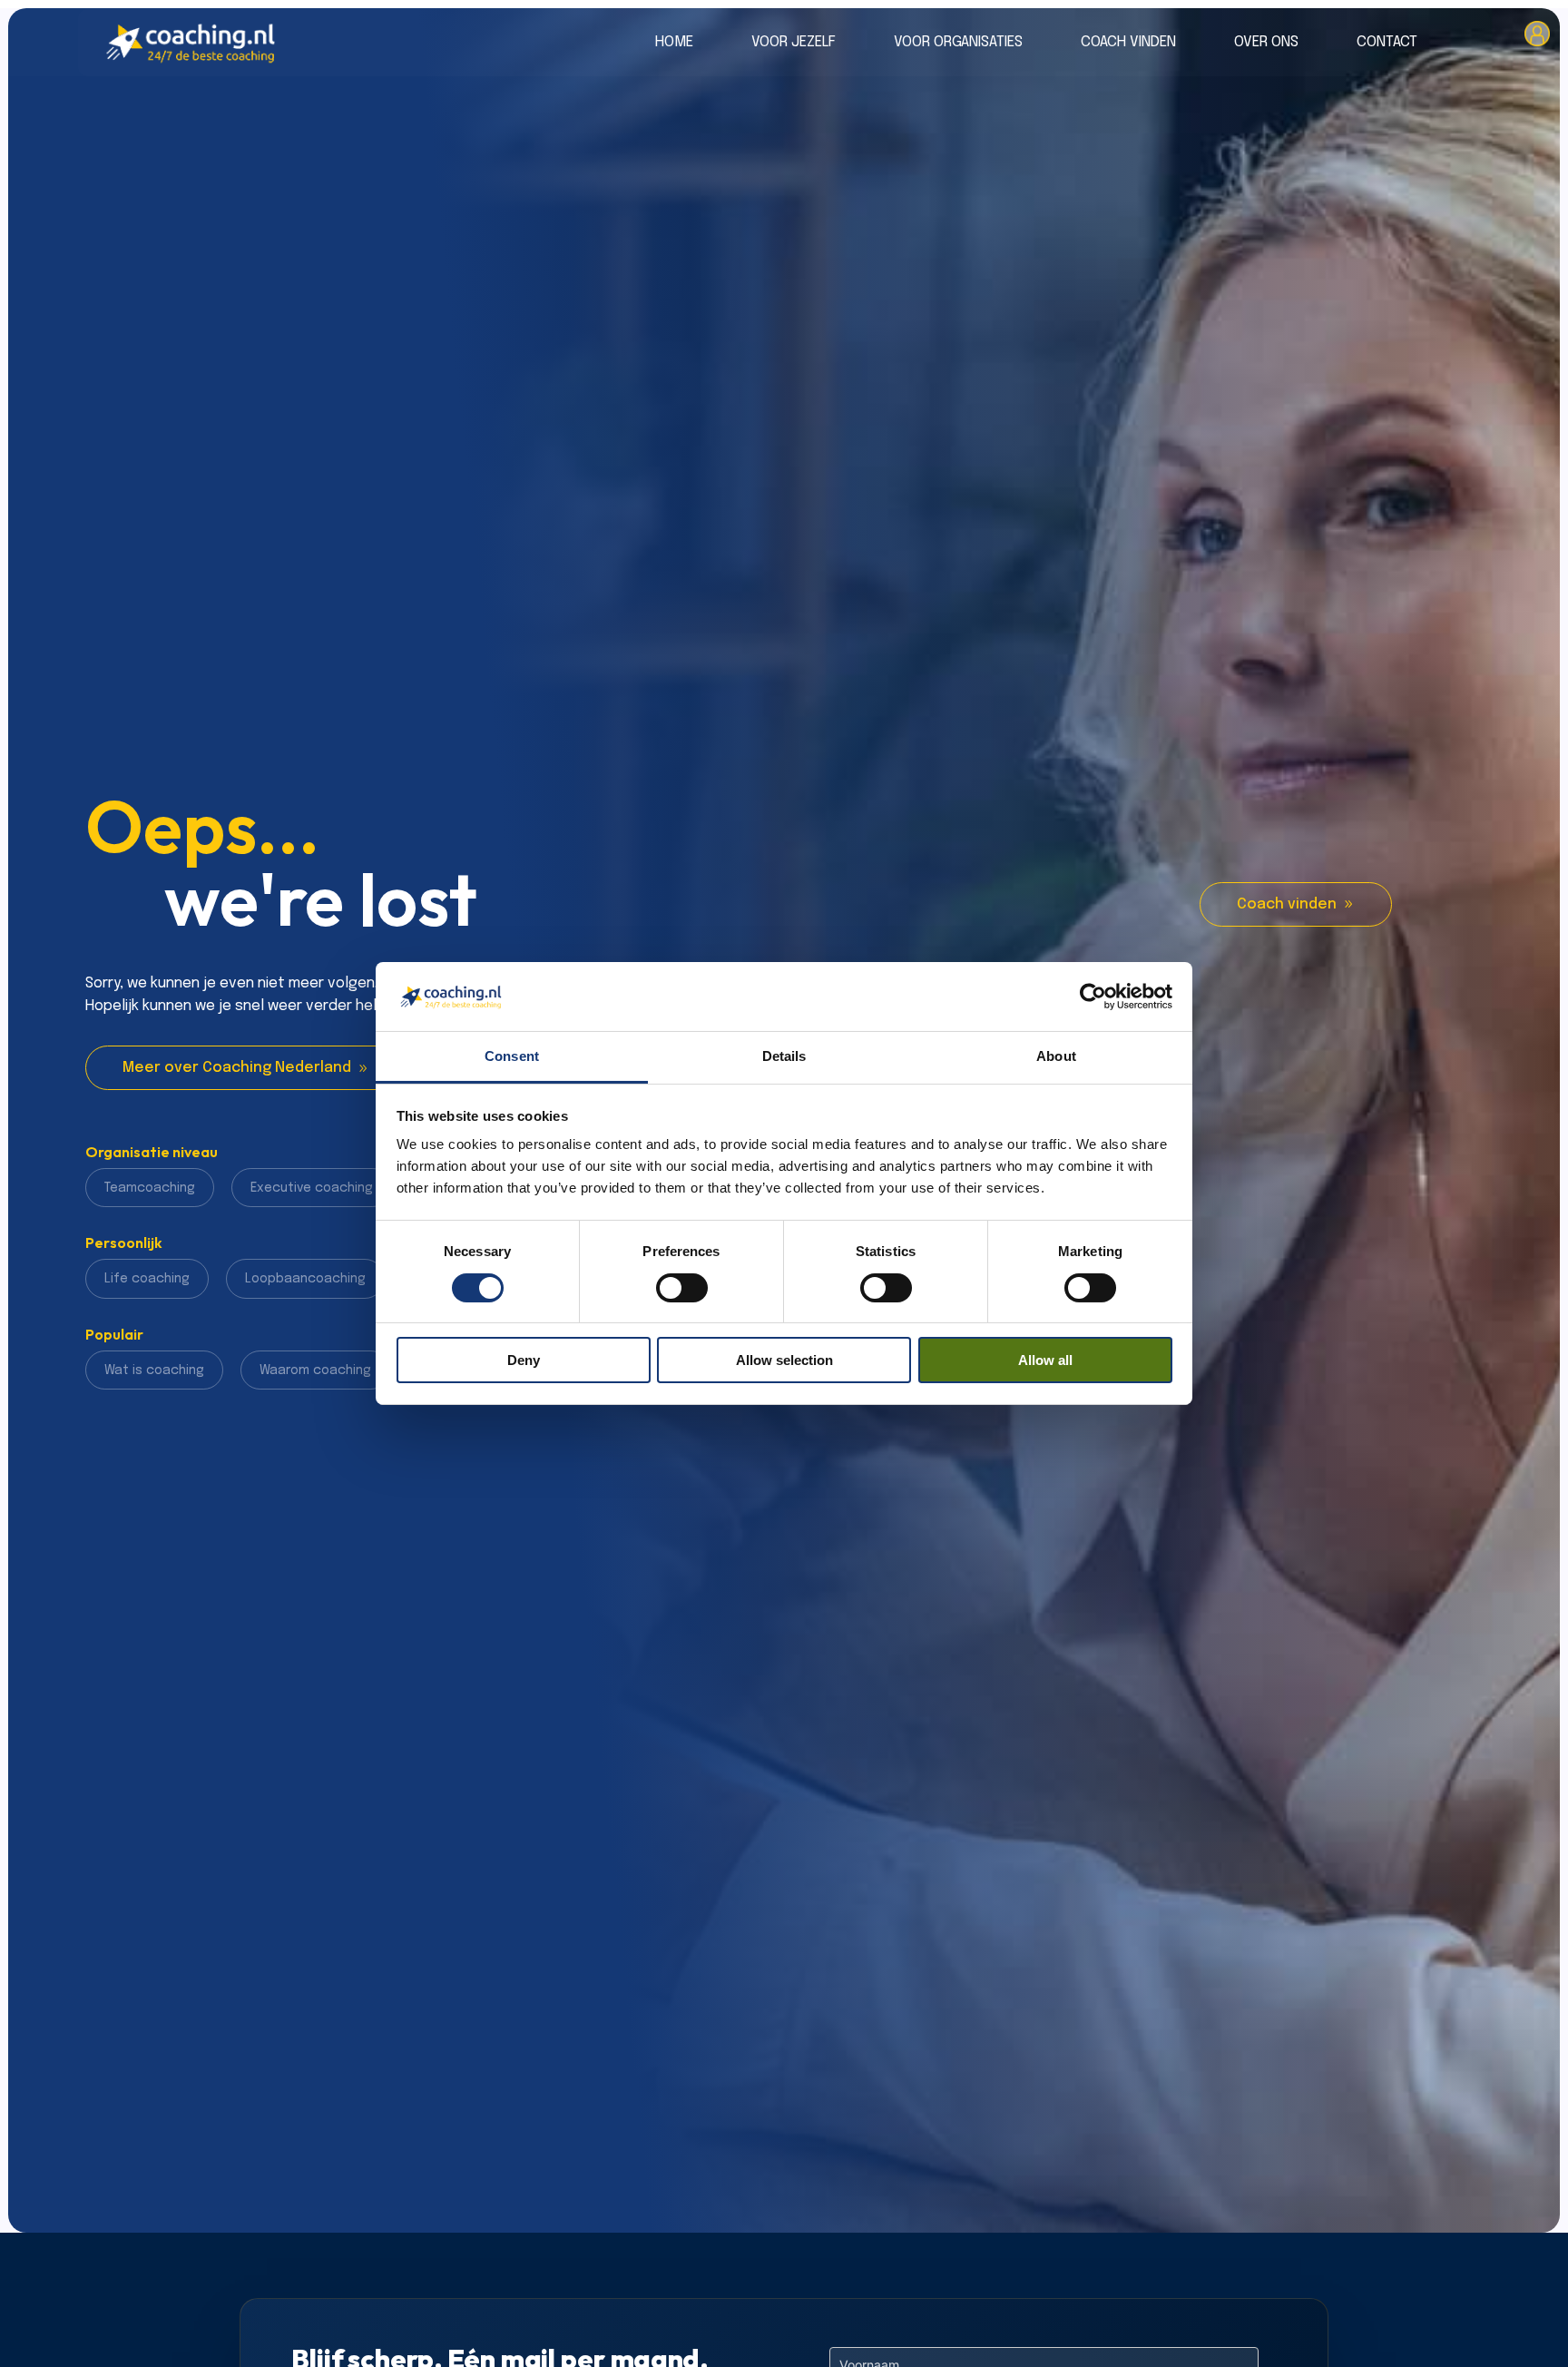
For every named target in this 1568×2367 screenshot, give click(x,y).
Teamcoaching (150, 1188)
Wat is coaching (154, 1370)
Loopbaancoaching (305, 1279)
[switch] (682, 1288)
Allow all (1045, 1361)
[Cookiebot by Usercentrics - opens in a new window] (1093, 997)
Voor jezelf (794, 43)
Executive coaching (312, 1188)
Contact (1387, 43)
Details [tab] (784, 1057)
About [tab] (1056, 1057)
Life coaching (147, 1279)
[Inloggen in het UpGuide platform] (1537, 42)
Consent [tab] (512, 1057)
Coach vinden (1128, 43)
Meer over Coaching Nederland (237, 1068)
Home (674, 43)
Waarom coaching (315, 1370)
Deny (524, 1361)
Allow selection (784, 1361)
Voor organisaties (958, 43)
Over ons (1266, 43)
